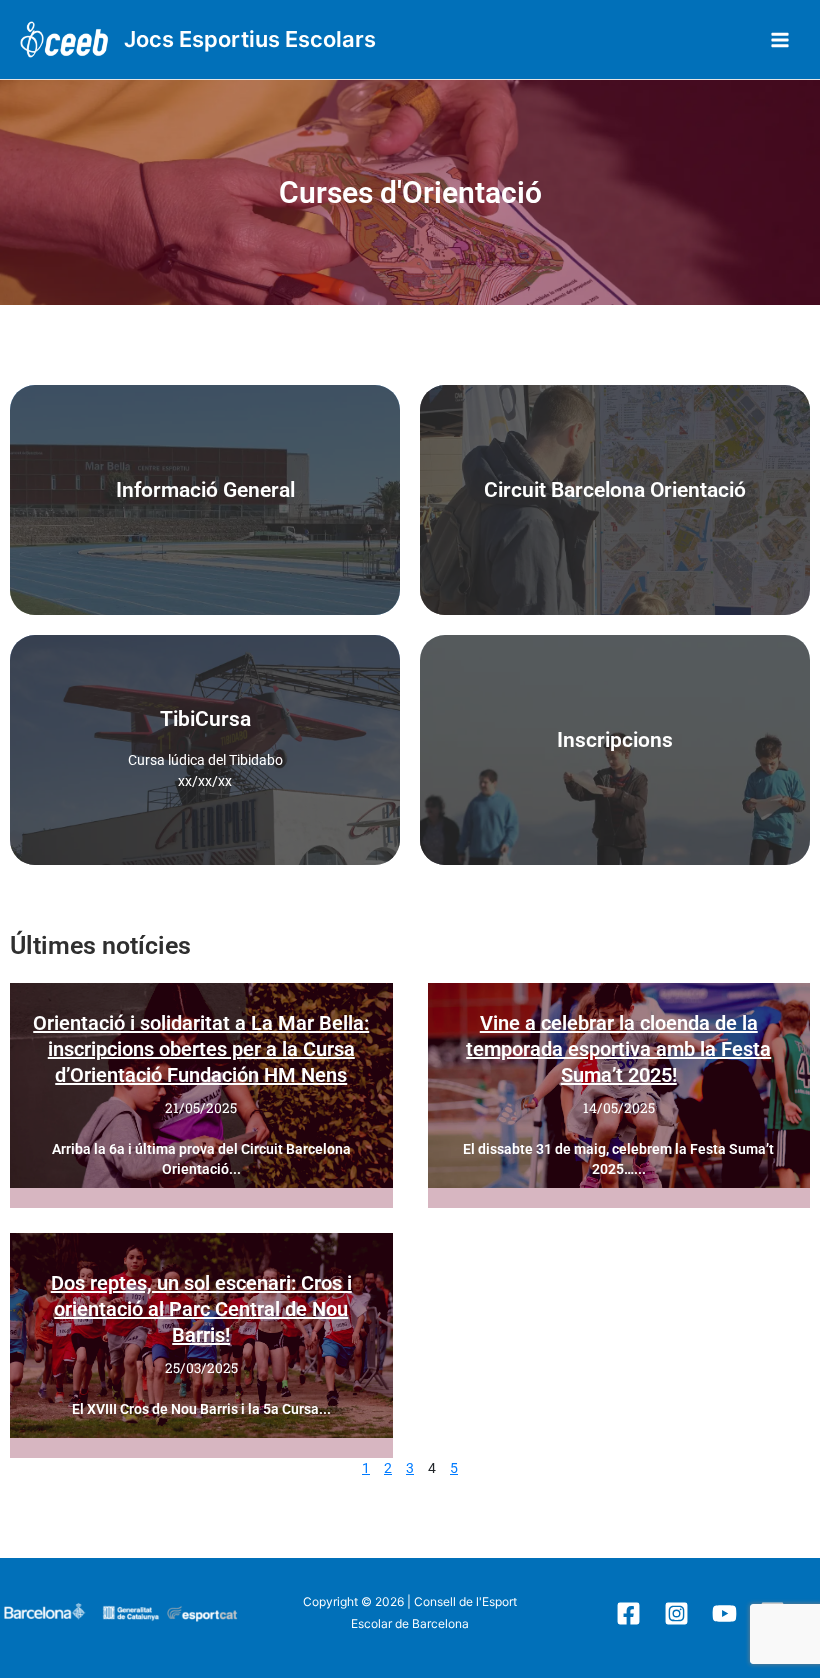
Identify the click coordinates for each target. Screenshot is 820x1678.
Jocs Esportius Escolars (250, 39)
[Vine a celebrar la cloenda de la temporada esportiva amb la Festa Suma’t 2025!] (619, 1085)
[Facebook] (628, 1613)
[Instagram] (676, 1613)
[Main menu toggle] (780, 39)
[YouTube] (724, 1613)
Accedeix (615, 500)
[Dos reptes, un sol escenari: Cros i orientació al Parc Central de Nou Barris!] (201, 1335)
